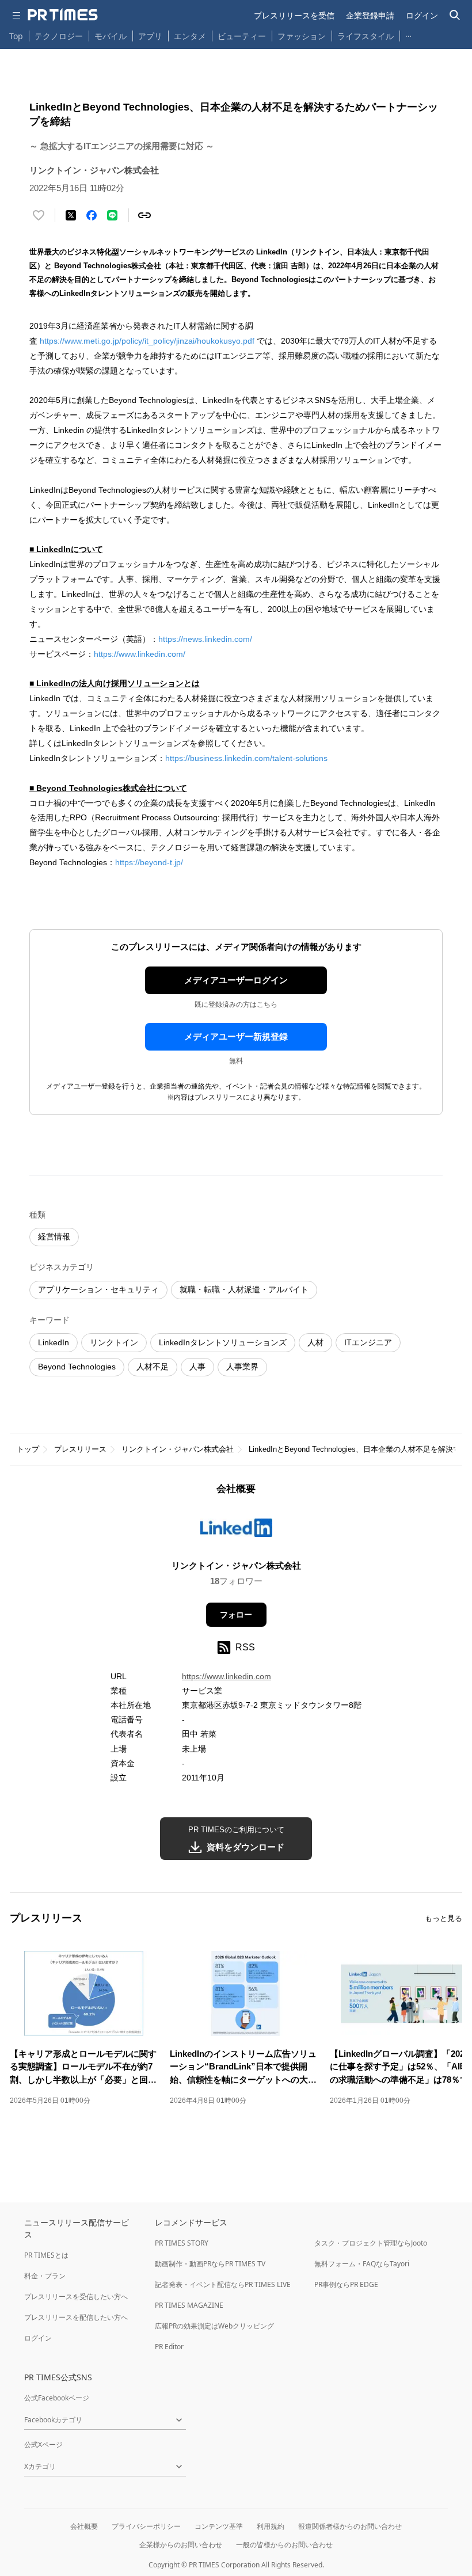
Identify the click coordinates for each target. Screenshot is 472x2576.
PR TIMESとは (46, 2255)
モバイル (111, 36)
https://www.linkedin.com (227, 1676)
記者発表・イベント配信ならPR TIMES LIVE (223, 2284)
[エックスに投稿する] (71, 215)
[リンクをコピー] (144, 215)
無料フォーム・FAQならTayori (362, 2264)
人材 (315, 1342)
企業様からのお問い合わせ (181, 2545)
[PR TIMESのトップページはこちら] (63, 15)
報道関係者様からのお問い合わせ (350, 2526)
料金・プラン (45, 2276)
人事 (197, 1367)
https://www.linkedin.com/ (140, 654)
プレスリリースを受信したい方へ (76, 2297)
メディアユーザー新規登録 (236, 1036)
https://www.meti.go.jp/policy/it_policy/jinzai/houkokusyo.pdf (147, 341)
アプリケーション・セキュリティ (98, 1289)
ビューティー (242, 36)
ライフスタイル (366, 36)
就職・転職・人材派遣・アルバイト (244, 1289)
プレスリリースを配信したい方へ (76, 2317)
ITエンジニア (368, 1342)
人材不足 (153, 1367)
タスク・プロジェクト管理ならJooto (371, 2243)
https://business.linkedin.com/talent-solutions (246, 758)
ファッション (302, 36)
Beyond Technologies (77, 1367)
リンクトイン (114, 1342)
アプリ (150, 36)
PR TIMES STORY (182, 2243)
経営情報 (54, 1236)
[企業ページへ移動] (236, 1531)
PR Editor (169, 2347)
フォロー (236, 1615)
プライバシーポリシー (146, 2526)
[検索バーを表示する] (455, 15)
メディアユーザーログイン (236, 980)
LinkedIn (54, 1342)
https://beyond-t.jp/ (150, 862)
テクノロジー (59, 36)
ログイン (422, 15)
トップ (28, 1449)
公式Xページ (43, 2444)
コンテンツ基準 (219, 2526)
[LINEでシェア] (112, 215)
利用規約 (271, 2526)
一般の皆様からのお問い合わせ (284, 2545)
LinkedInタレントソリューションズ (223, 1342)
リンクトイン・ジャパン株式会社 (178, 1449)
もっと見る (444, 1918)
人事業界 (242, 1367)
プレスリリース (80, 1449)
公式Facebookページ (57, 2398)
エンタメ (190, 36)
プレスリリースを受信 (294, 15)
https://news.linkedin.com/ (205, 639)
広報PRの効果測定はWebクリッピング (214, 2326)
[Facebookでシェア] (92, 215)
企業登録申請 (370, 15)
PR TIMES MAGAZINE (189, 2305)
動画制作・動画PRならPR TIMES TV (210, 2264)
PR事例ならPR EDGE (346, 2284)
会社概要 (84, 2526)
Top (16, 36)
